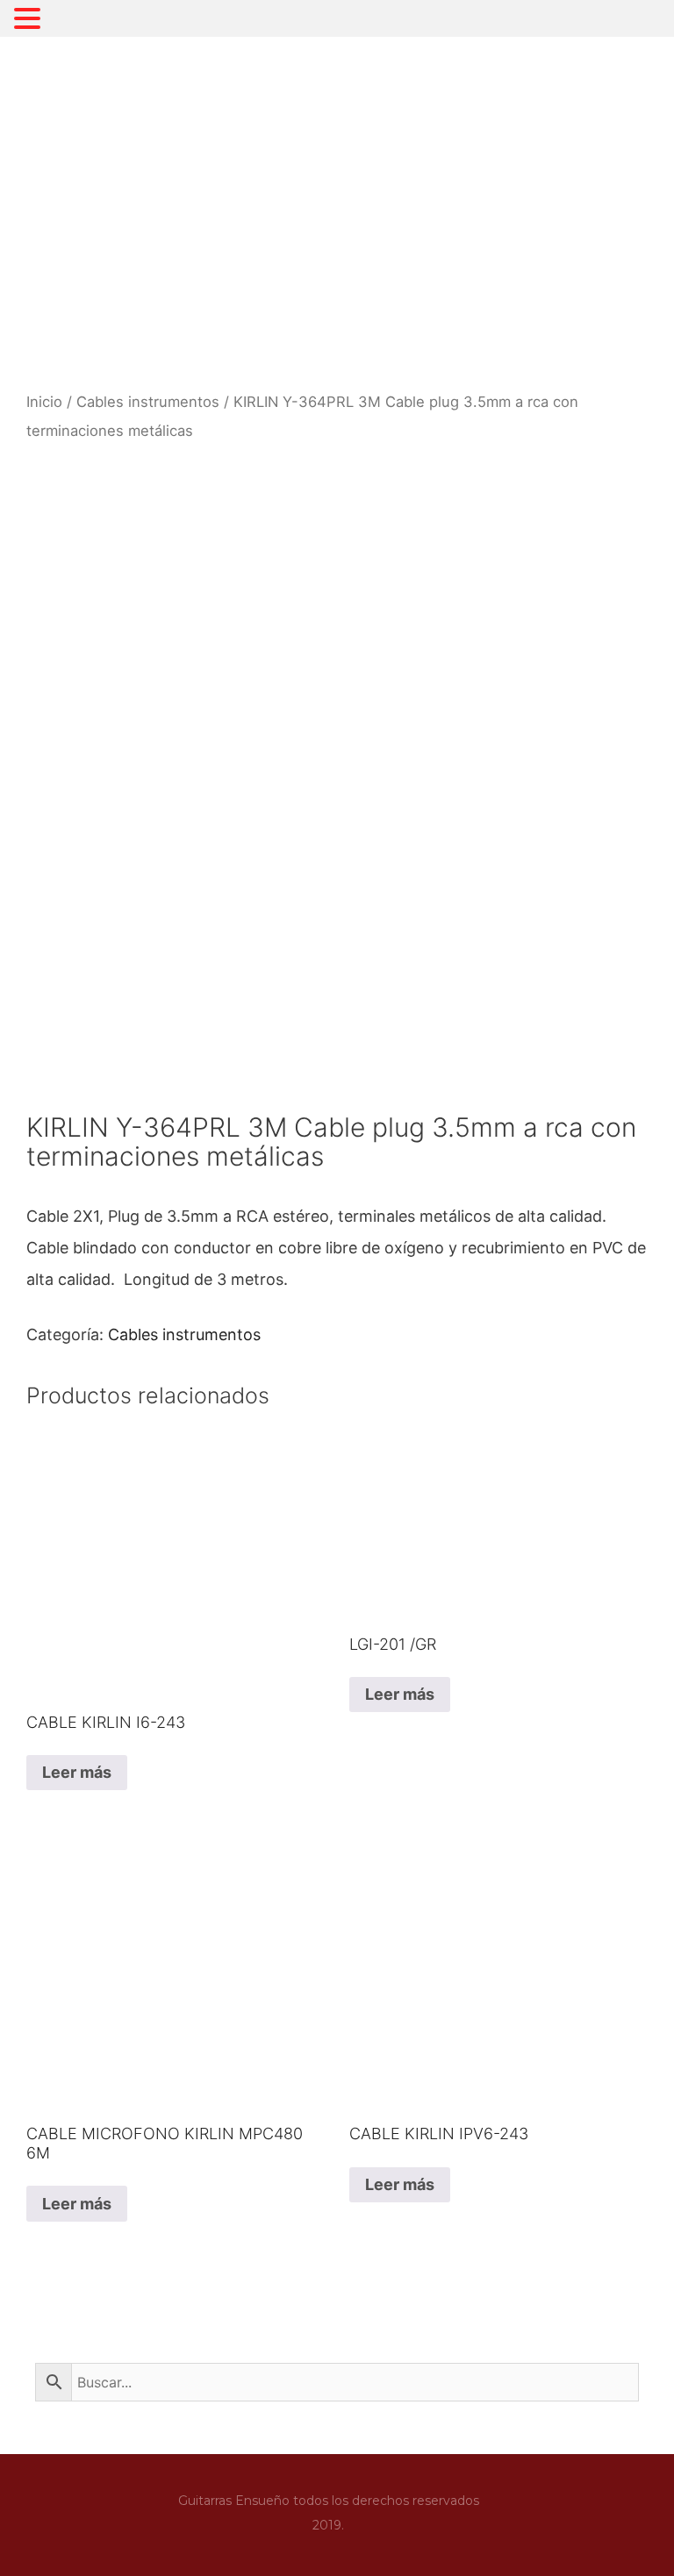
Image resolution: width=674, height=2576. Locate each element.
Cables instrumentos (148, 402)
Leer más (77, 1772)
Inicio (44, 402)
